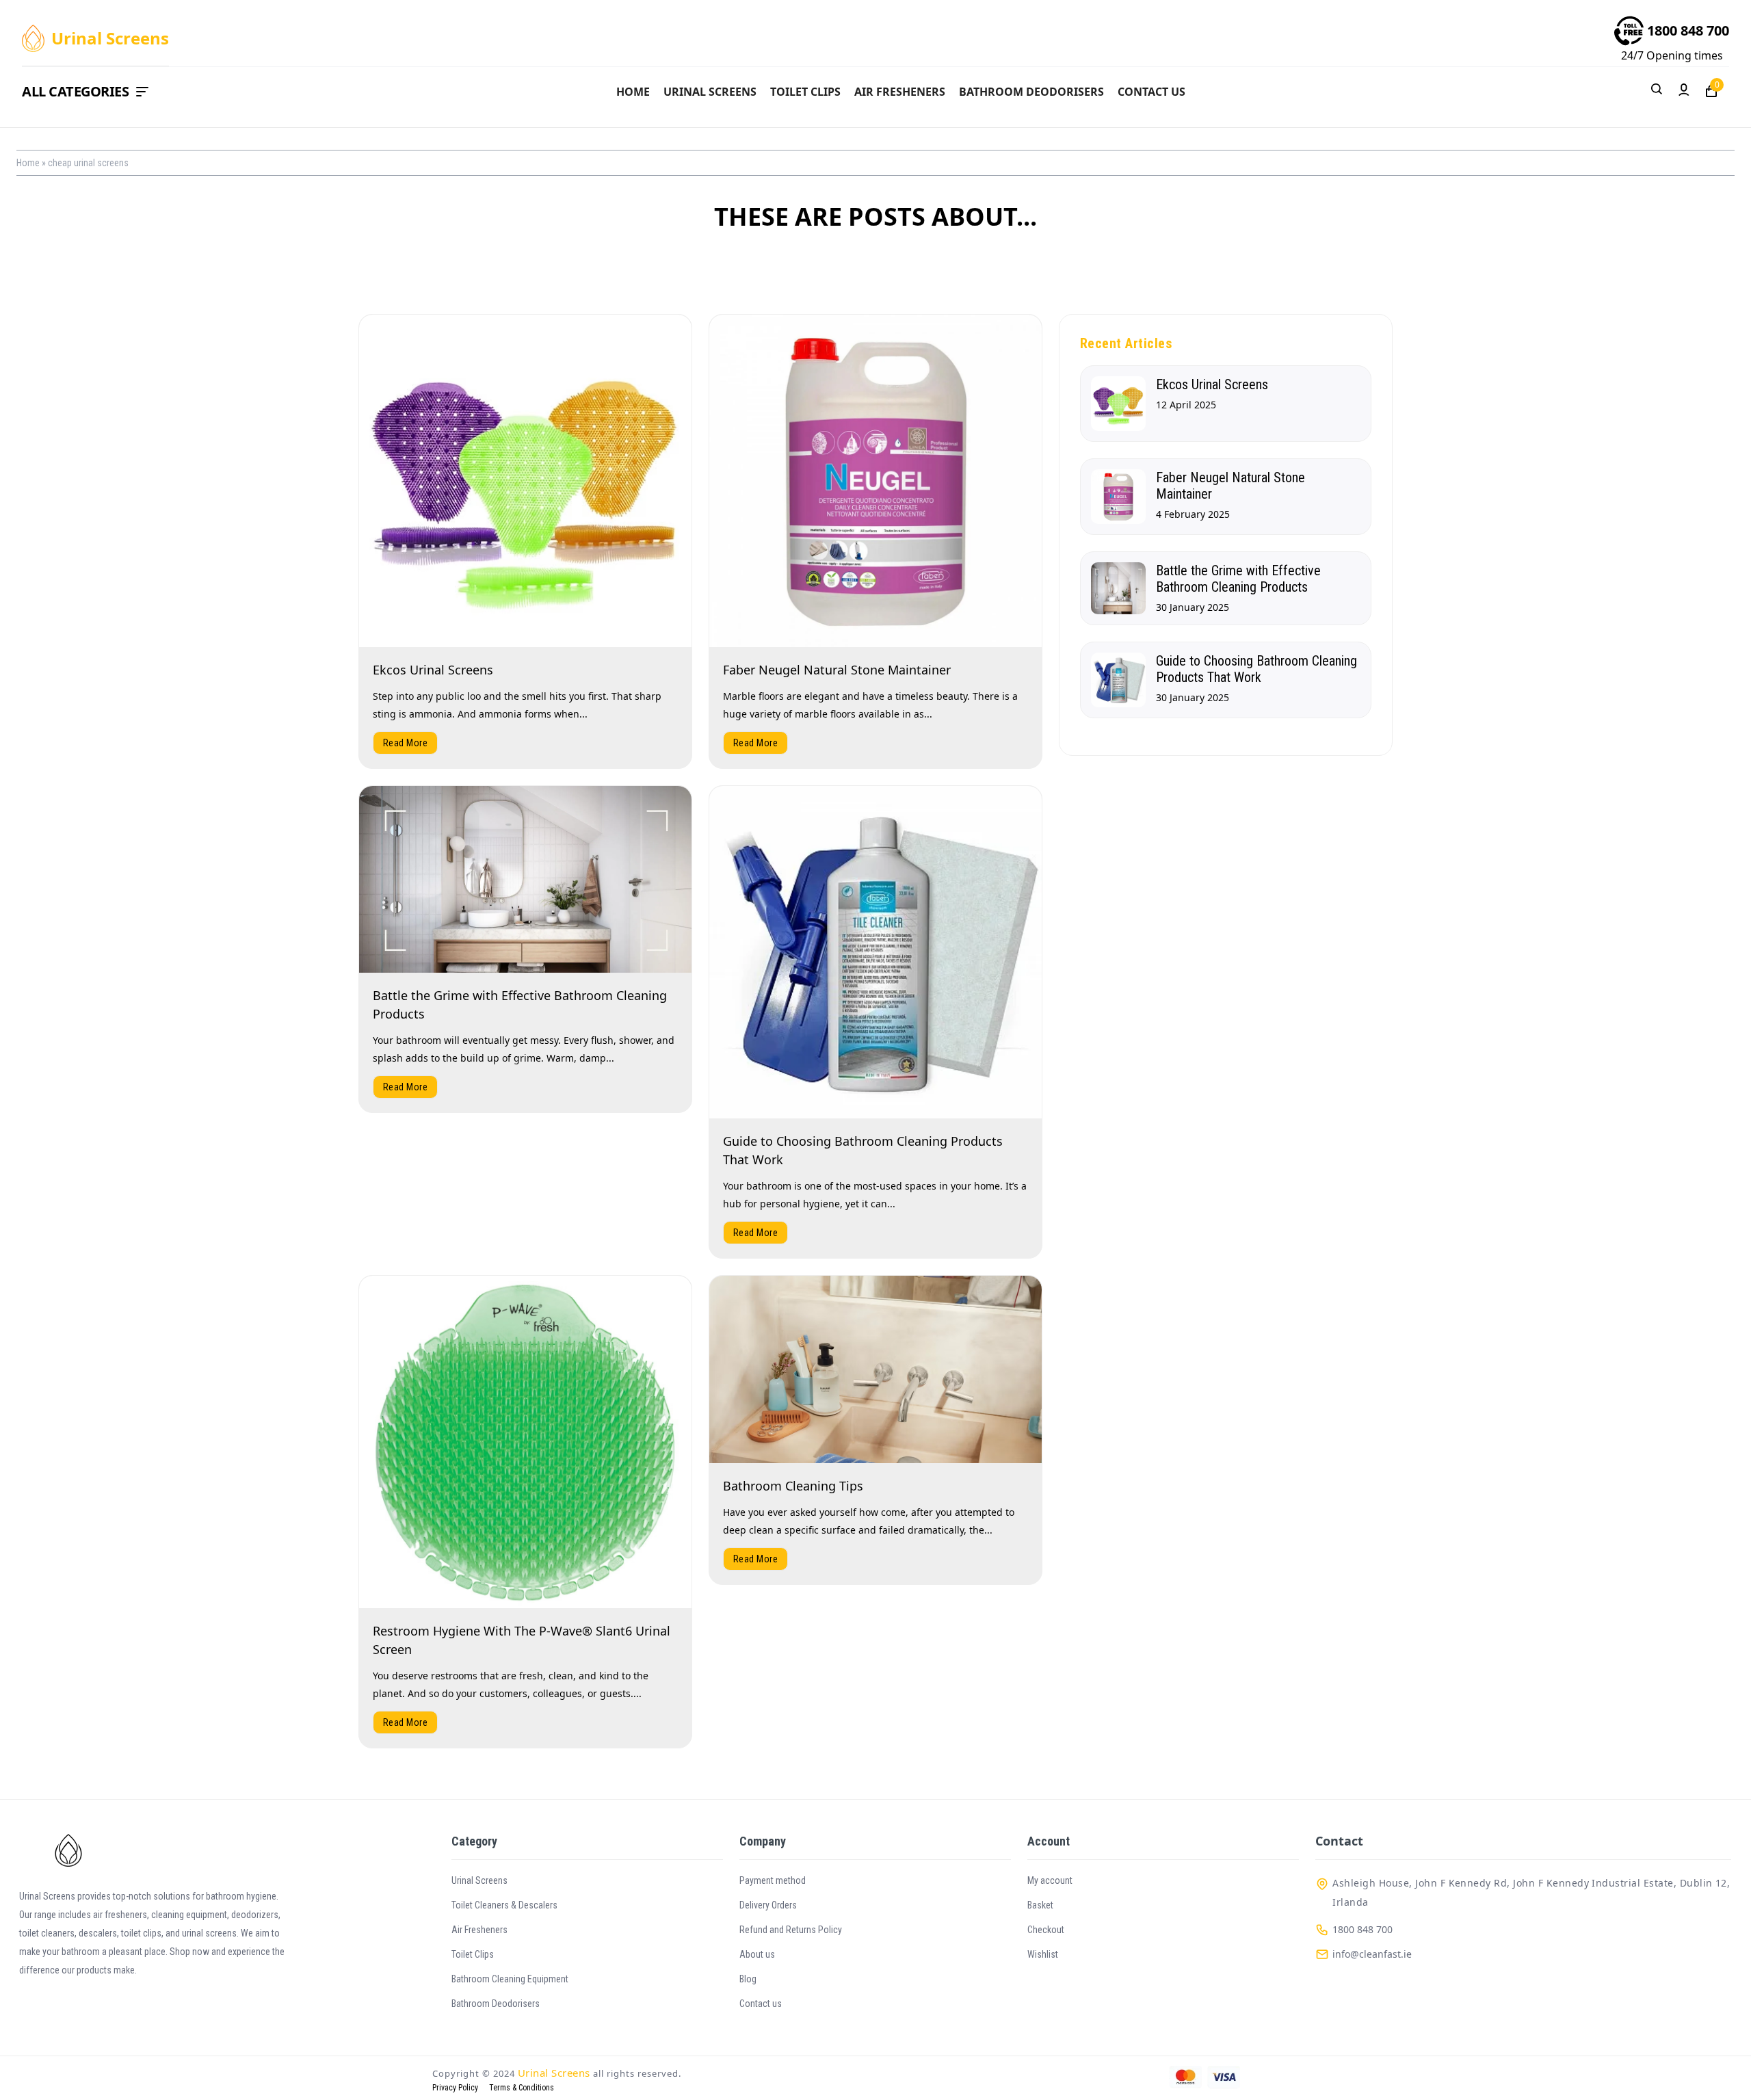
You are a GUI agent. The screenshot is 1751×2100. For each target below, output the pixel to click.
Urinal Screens (710, 92)
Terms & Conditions (522, 2088)
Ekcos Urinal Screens (433, 670)
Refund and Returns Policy (791, 1930)
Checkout (1046, 1930)
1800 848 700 (1688, 30)
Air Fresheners (900, 92)
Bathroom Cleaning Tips (793, 1486)
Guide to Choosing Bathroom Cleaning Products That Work (1256, 669)
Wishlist (1043, 1954)
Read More (405, 743)
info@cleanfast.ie (1372, 1954)
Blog (748, 1979)
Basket (1040, 1905)
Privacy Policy (455, 2088)
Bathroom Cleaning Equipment (510, 1979)
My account (1050, 1880)
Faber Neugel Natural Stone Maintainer (837, 670)
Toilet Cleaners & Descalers (504, 1905)
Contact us (1151, 92)
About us (757, 1954)
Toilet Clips (805, 92)
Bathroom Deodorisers (1031, 92)
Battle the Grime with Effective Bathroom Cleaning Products (1238, 579)
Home (633, 92)
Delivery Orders (768, 1905)
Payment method (773, 1880)
